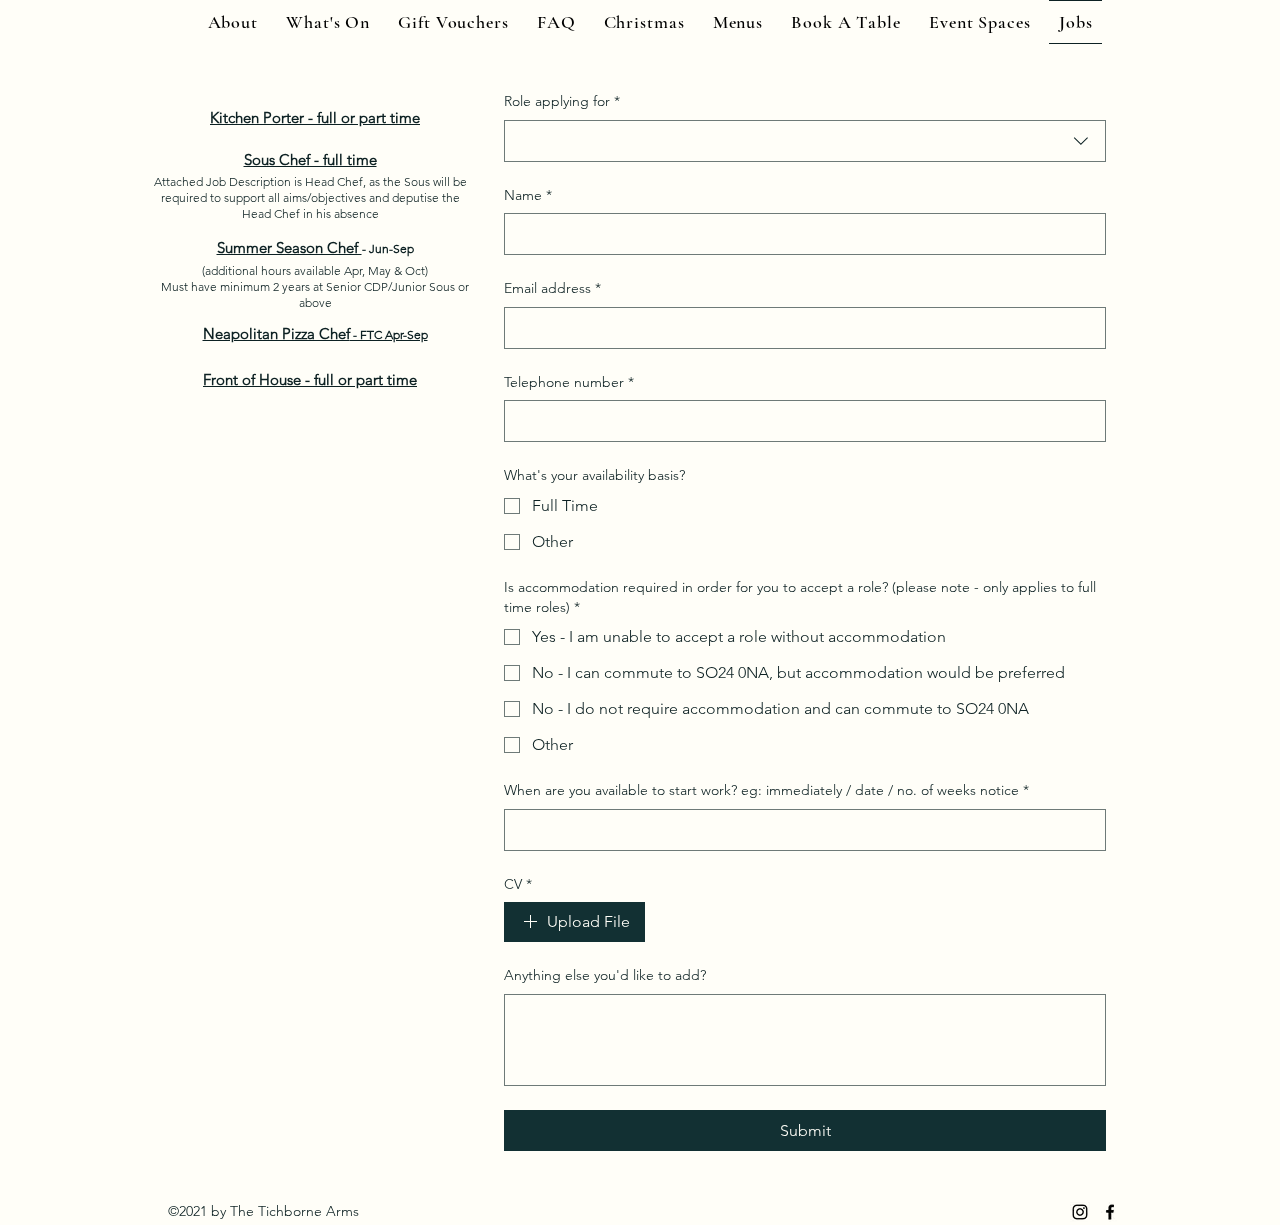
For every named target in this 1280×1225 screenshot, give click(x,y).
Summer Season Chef (289, 247)
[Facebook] (1110, 1212)
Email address (552, 288)
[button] (846, 22)
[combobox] (805, 141)
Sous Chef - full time (310, 159)
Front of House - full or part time (310, 379)
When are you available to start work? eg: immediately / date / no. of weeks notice (766, 790)
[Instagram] (1080, 1212)
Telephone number (569, 382)
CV (518, 884)
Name (528, 195)
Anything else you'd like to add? (605, 975)
